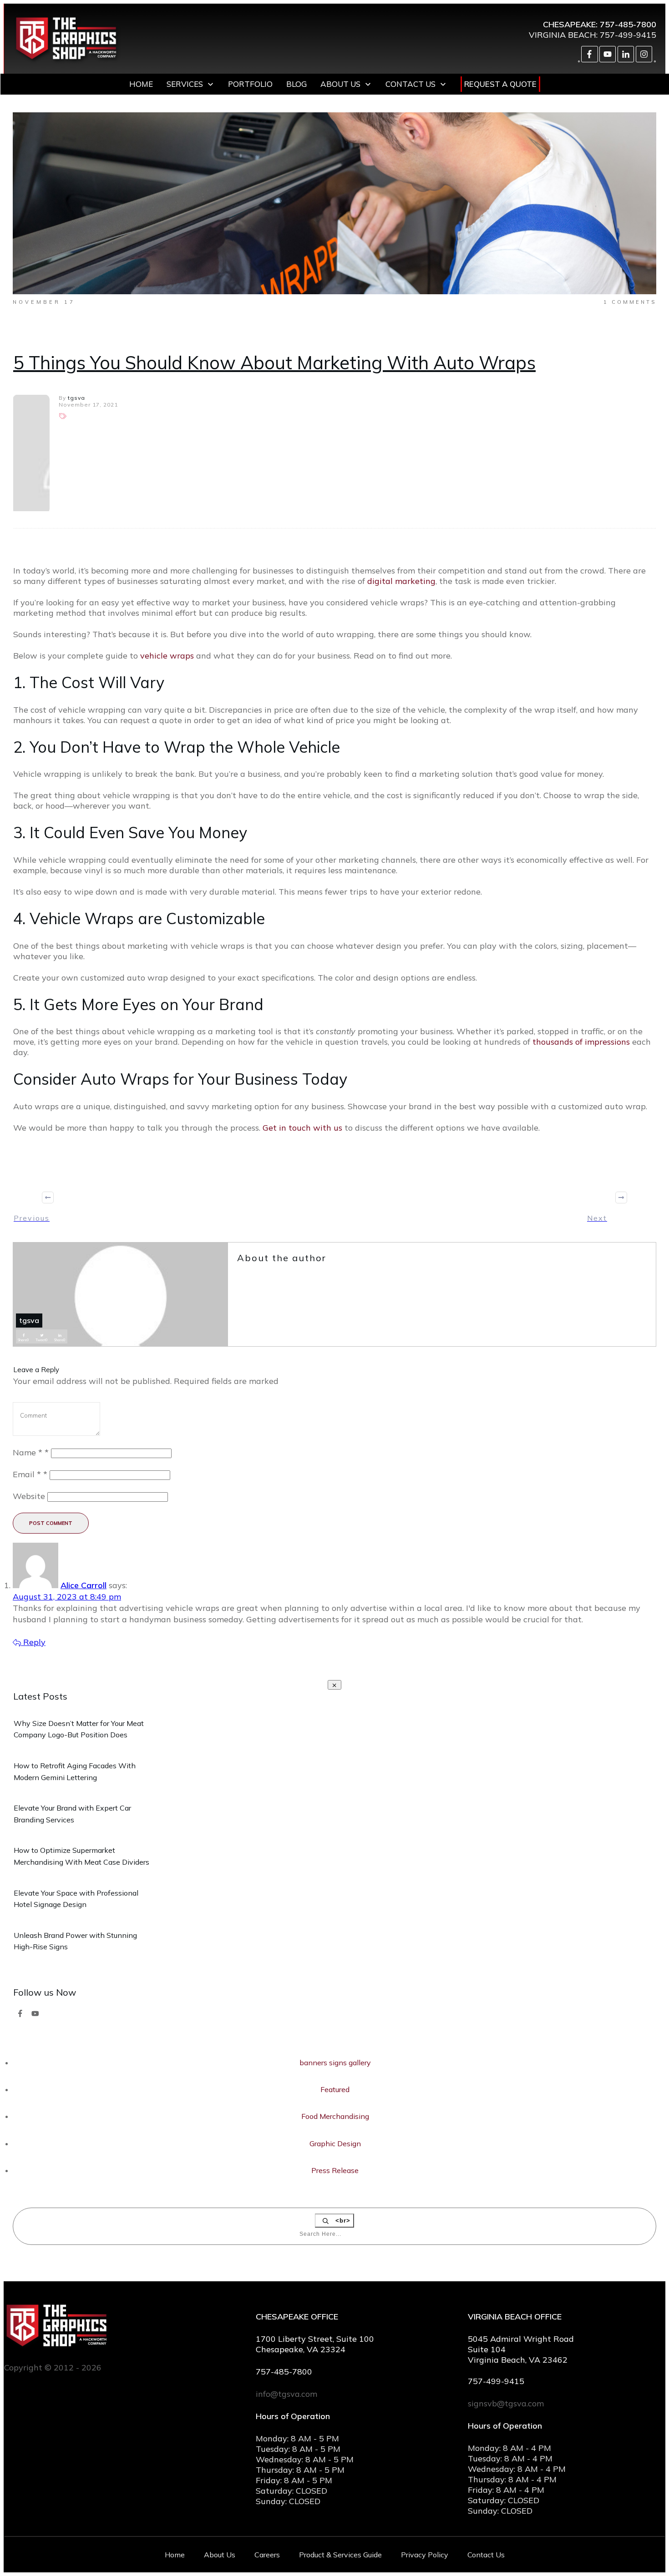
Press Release (335, 2170)
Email (30, 1474)
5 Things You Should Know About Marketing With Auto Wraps (274, 362)
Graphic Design (335, 2143)
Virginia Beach (563, 35)
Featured (335, 2089)
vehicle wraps (167, 656)
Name (31, 1452)
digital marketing (401, 581)
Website (29, 1496)
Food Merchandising (335, 2116)
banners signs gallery (335, 2063)
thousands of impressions (581, 1042)
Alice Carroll (84, 1585)
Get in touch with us (302, 1128)
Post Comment (51, 1523)
